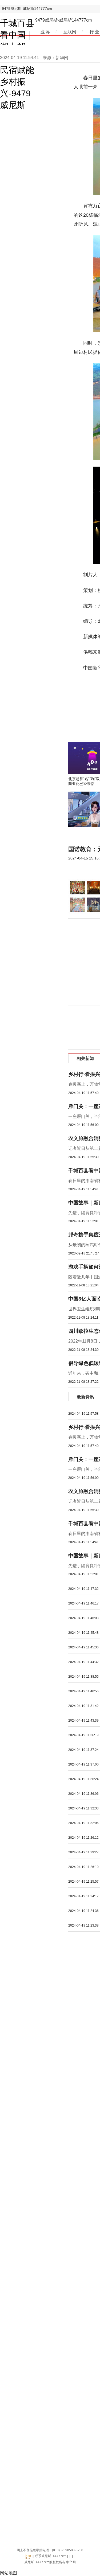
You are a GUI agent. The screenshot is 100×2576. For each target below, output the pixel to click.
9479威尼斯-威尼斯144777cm (27, 9)
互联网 (70, 32)
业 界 (45, 32)
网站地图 (9, 2573)
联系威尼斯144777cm (51, 2556)
